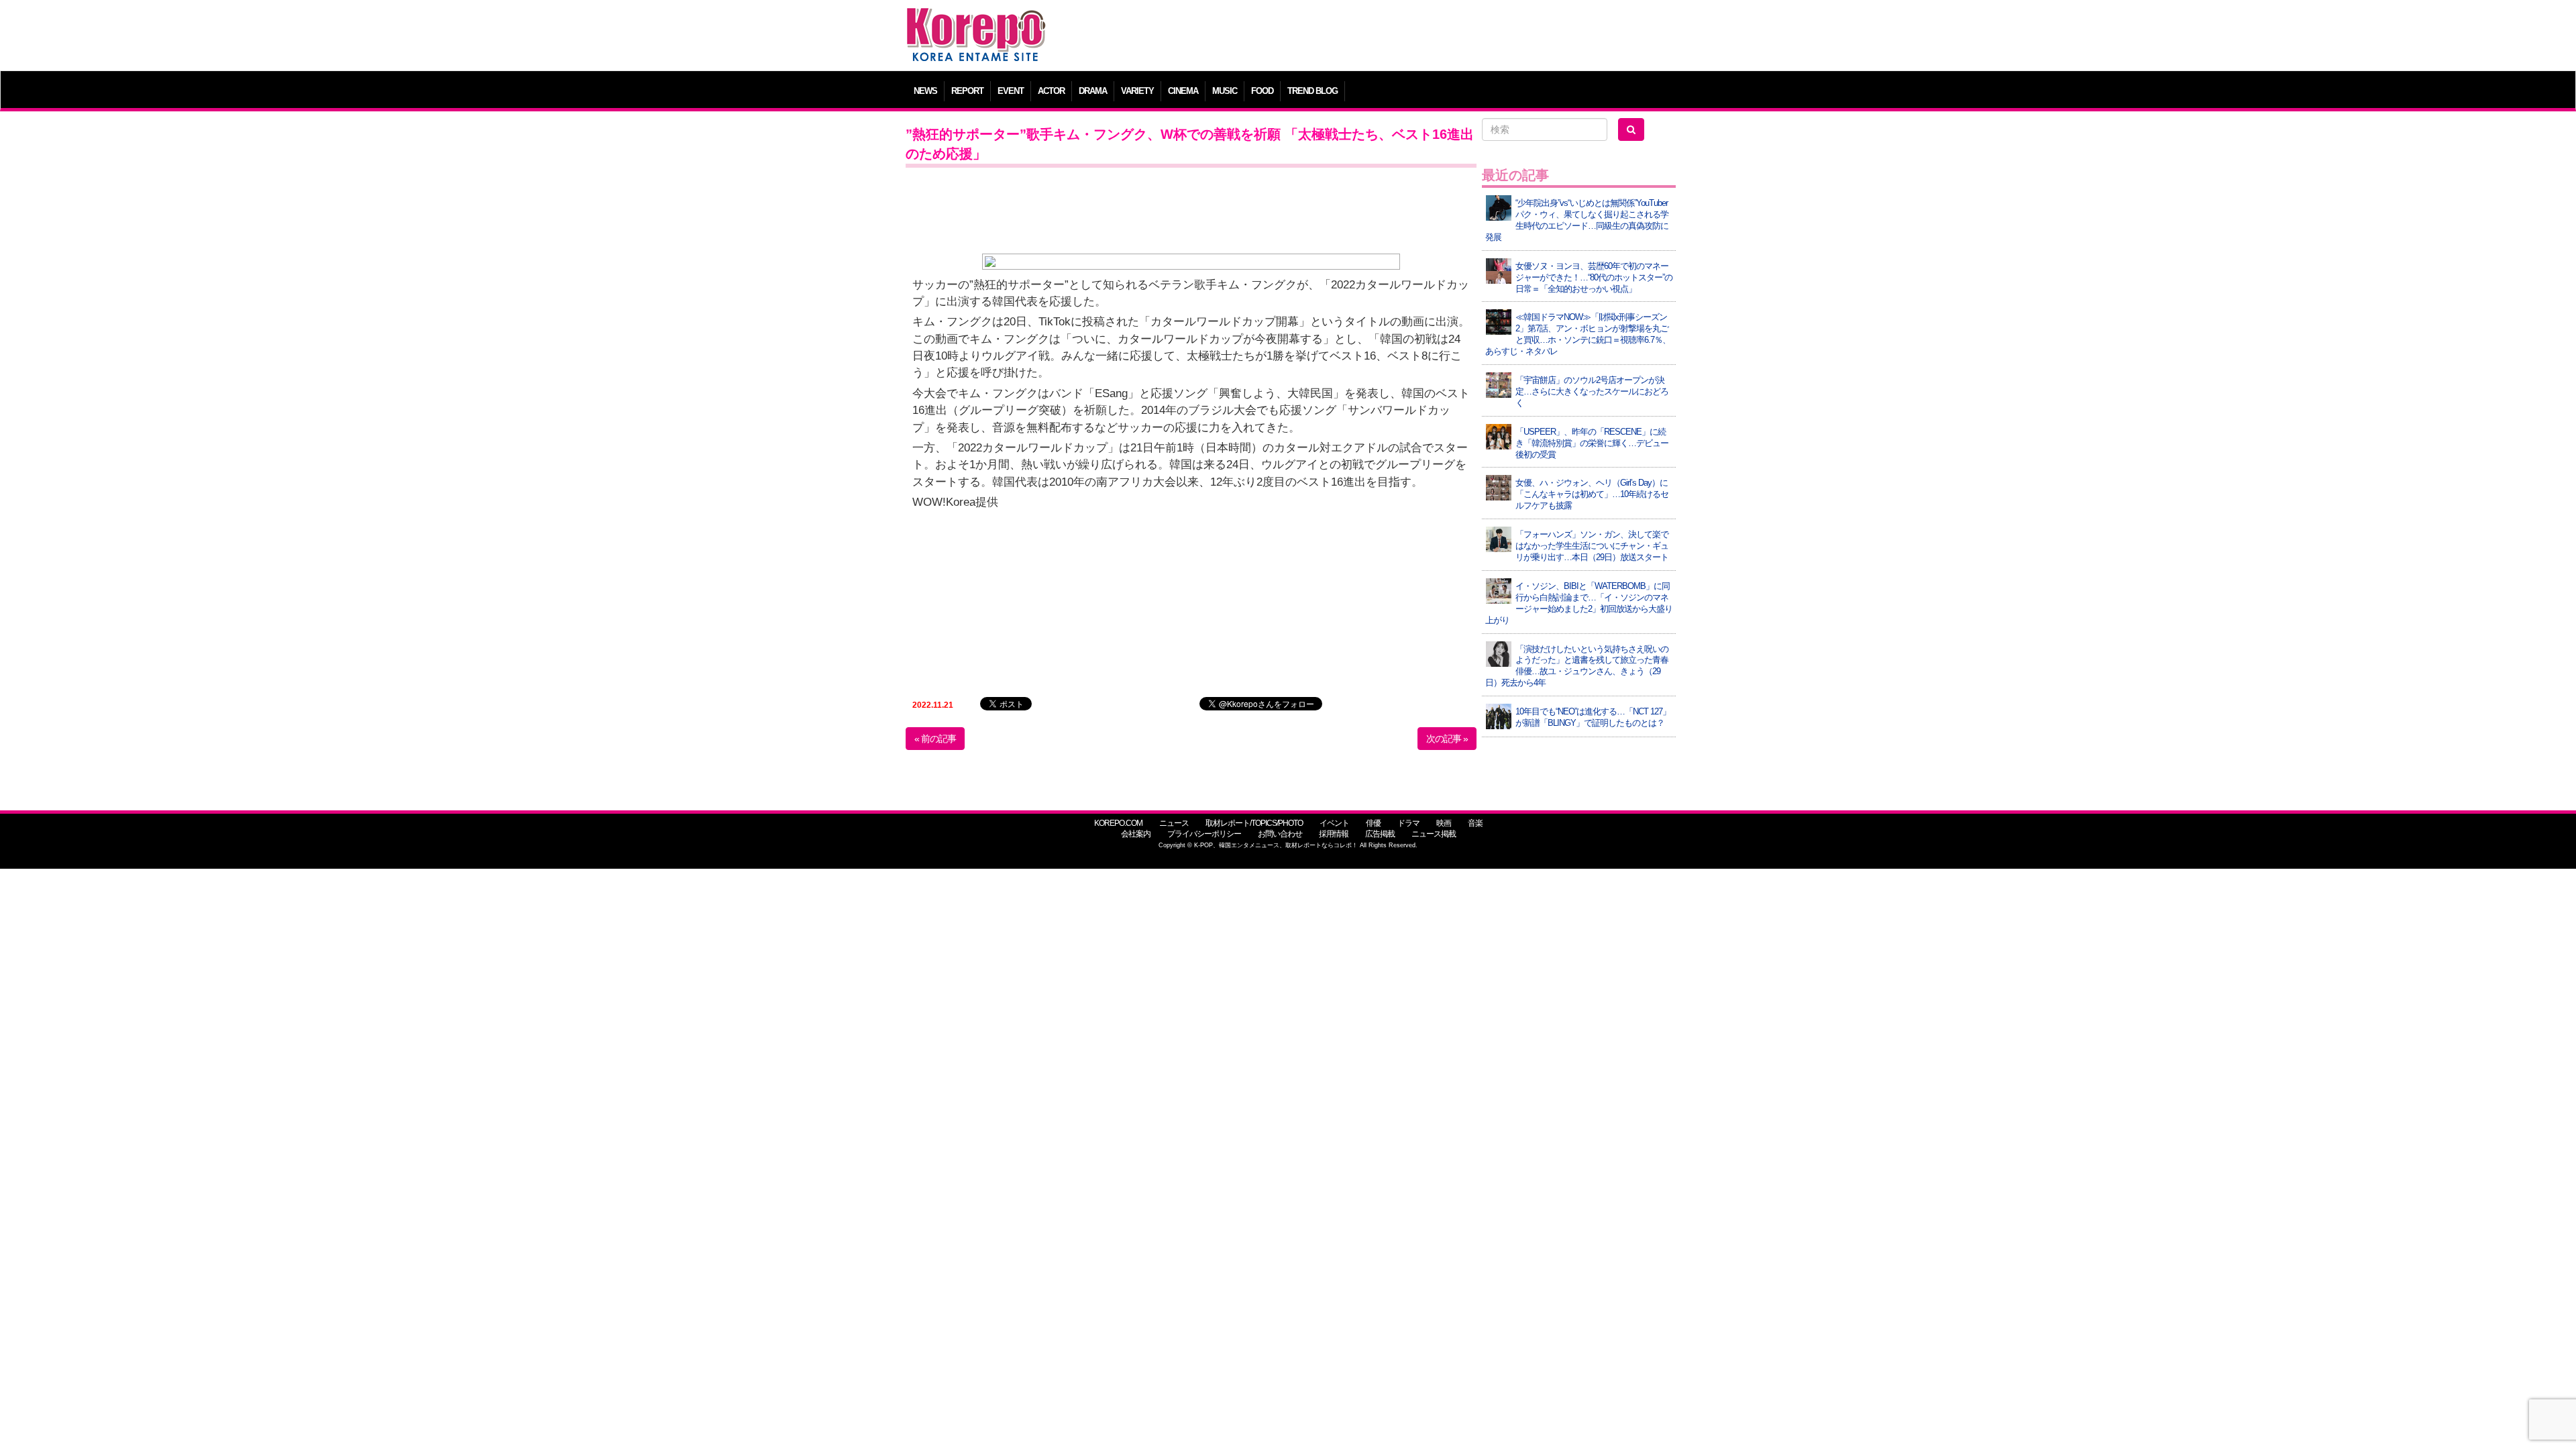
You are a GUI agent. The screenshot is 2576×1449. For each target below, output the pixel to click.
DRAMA (1093, 91)
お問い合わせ (1280, 834)
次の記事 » (1447, 739)
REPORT (967, 91)
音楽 (1475, 823)
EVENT (1011, 91)
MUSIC (1225, 91)
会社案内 (1136, 834)
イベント (1334, 823)
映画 (1444, 823)
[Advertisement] (1385, 37)
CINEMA (1183, 91)
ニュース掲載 (1434, 834)
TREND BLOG (1312, 91)
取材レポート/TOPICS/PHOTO (1254, 823)
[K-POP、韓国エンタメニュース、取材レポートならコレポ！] (976, 20)
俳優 (1373, 823)
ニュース (1174, 823)
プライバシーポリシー (1204, 834)
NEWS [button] (925, 91)
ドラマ (1408, 823)
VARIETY (1137, 91)
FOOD (1262, 91)
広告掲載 (1380, 834)
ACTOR (1051, 91)
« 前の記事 (935, 739)
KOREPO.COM (1118, 823)
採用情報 (1334, 834)
